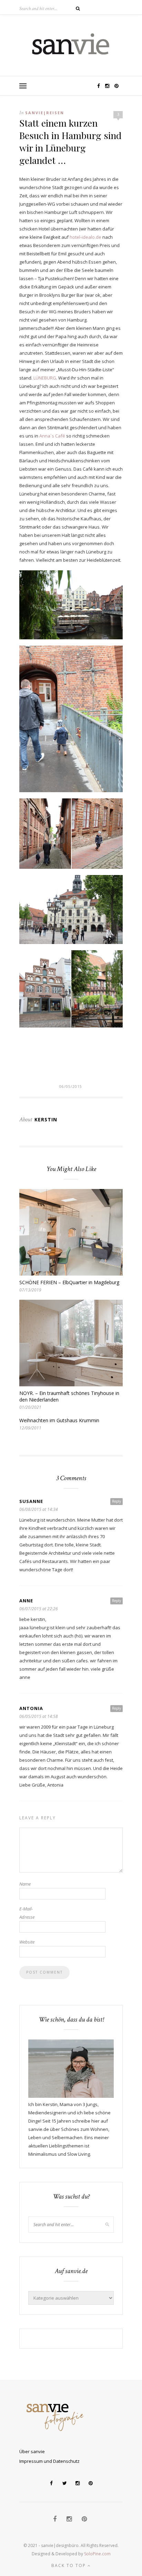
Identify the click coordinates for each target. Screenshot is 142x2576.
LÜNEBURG (45, 378)
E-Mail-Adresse (27, 1913)
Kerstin (46, 1119)
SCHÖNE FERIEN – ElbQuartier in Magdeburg (69, 1282)
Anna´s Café (52, 436)
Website (27, 1942)
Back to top (69, 2565)
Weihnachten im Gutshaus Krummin (59, 1420)
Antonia (31, 1708)
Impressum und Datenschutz (49, 2461)
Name (25, 1884)
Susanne (31, 1501)
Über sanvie (32, 2451)
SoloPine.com (97, 2554)
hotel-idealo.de (85, 237)
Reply (116, 1501)
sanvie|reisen (45, 113)
